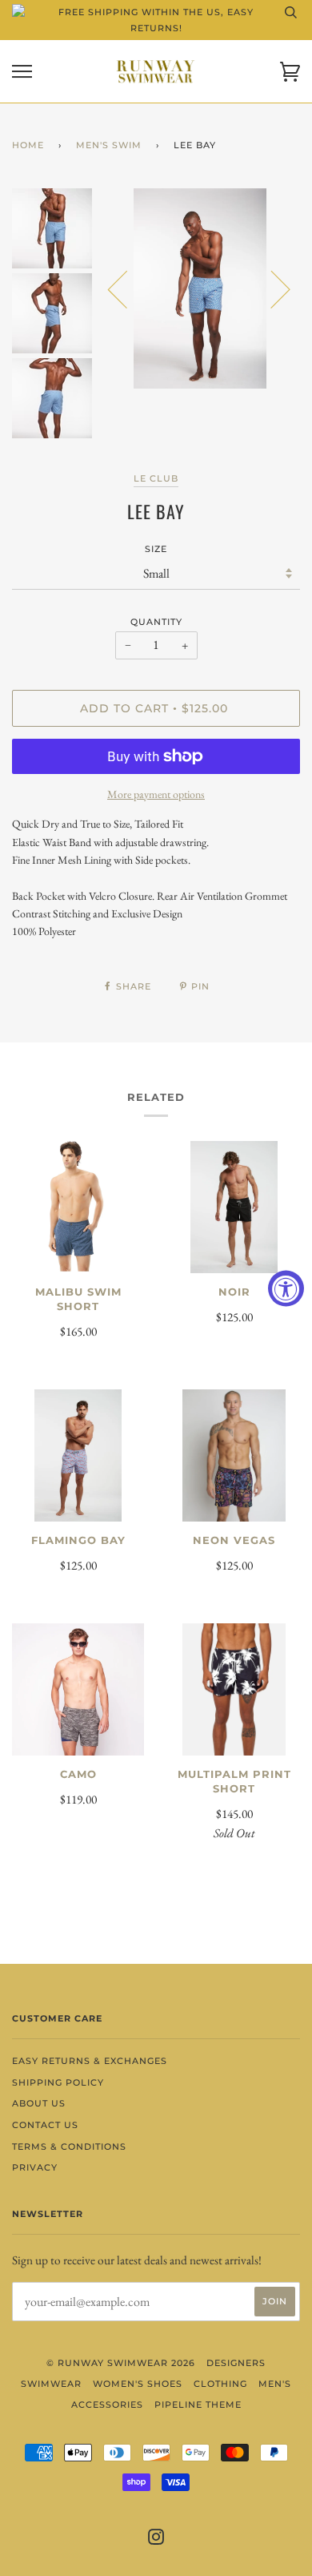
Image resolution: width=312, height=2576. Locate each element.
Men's (275, 2384)
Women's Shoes (138, 2384)
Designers (236, 2363)
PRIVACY (35, 2167)
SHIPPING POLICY (58, 2082)
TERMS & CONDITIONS (69, 2147)
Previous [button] (127, 288)
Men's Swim (109, 145)
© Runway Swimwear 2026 (121, 2363)
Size (156, 549)
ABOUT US (39, 2103)
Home (28, 145)
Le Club (156, 478)
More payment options (156, 794)
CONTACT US (45, 2125)
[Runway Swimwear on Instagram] (156, 2540)
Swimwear (51, 2384)
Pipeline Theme (198, 2405)
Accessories (107, 2405)
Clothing (220, 2384)
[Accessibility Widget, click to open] (286, 1288)
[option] (200, 288)
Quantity (156, 622)
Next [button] (271, 288)
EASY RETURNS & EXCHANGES (90, 2061)
